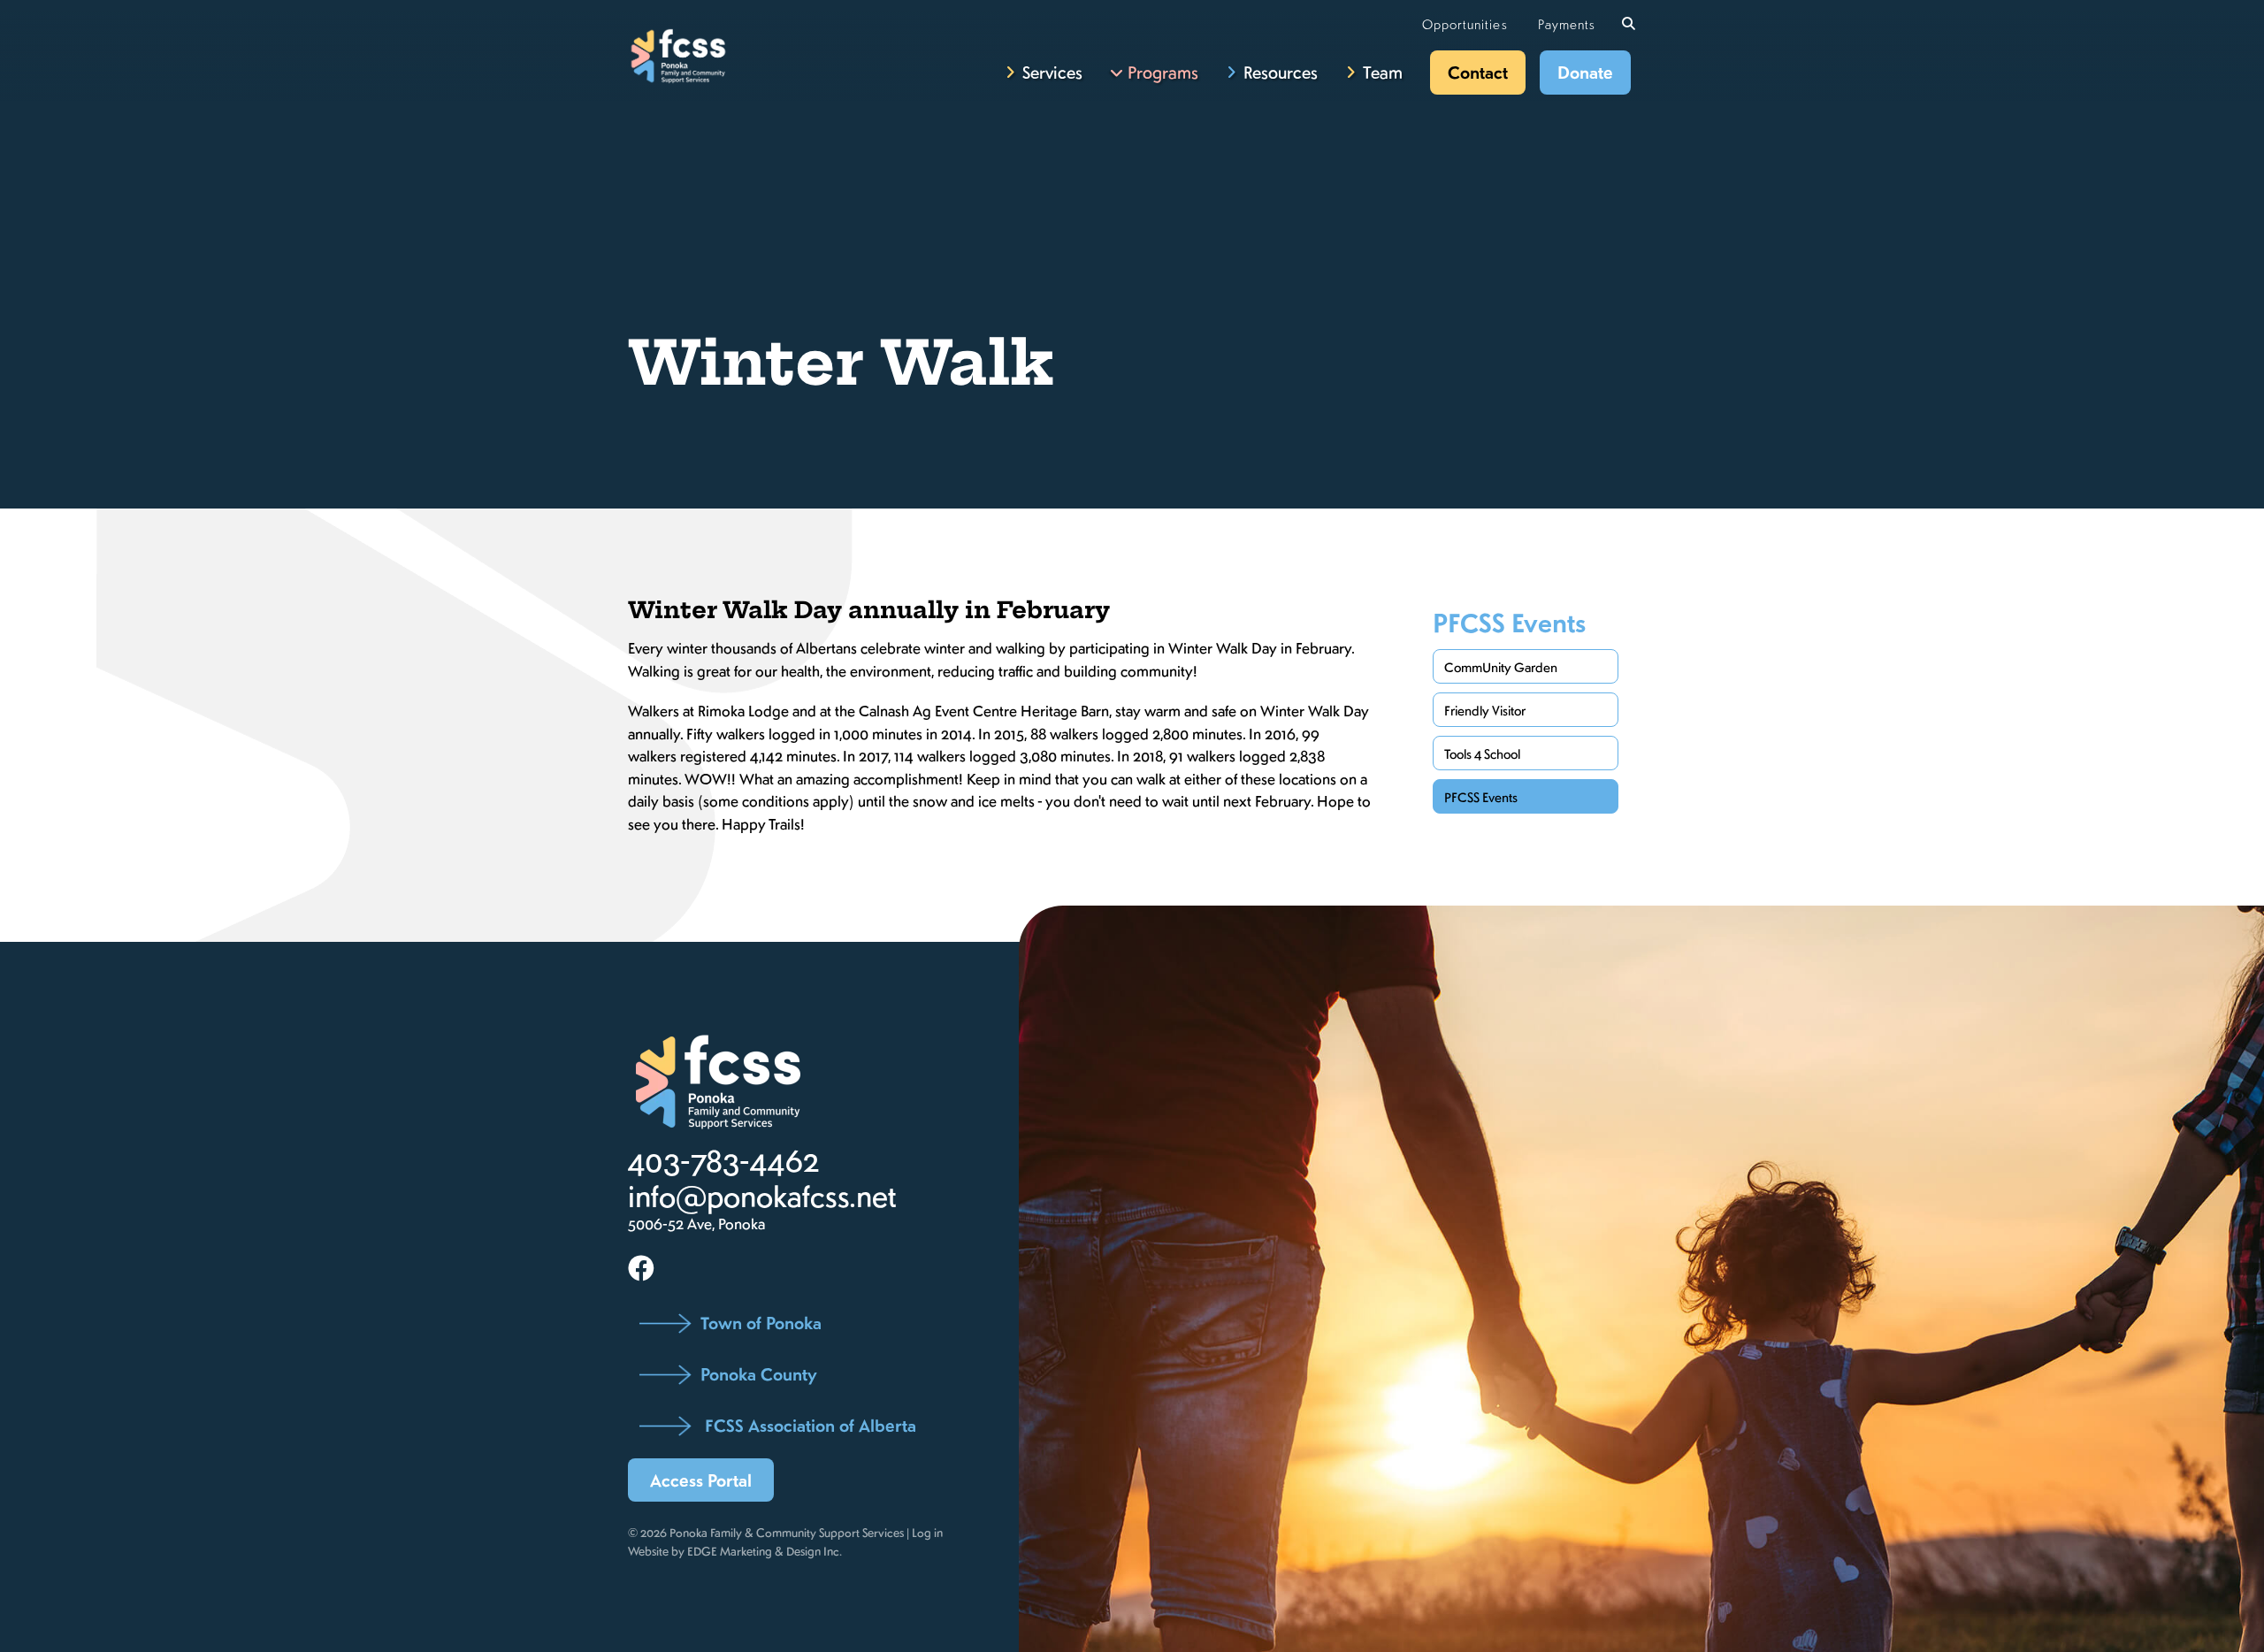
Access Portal (701, 1480)
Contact (1478, 72)
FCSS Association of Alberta (808, 1425)
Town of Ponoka (761, 1323)
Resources (1281, 72)
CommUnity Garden (1501, 667)
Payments (1567, 24)
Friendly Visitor (1485, 710)
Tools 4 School (1482, 753)
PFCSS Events (1509, 623)
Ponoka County (759, 1374)
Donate (1585, 72)
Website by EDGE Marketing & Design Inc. (735, 1551)
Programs (1163, 72)
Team (1383, 72)
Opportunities (1465, 24)
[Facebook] (641, 1267)
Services (1052, 72)
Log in (927, 1532)
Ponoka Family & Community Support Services (787, 1532)
